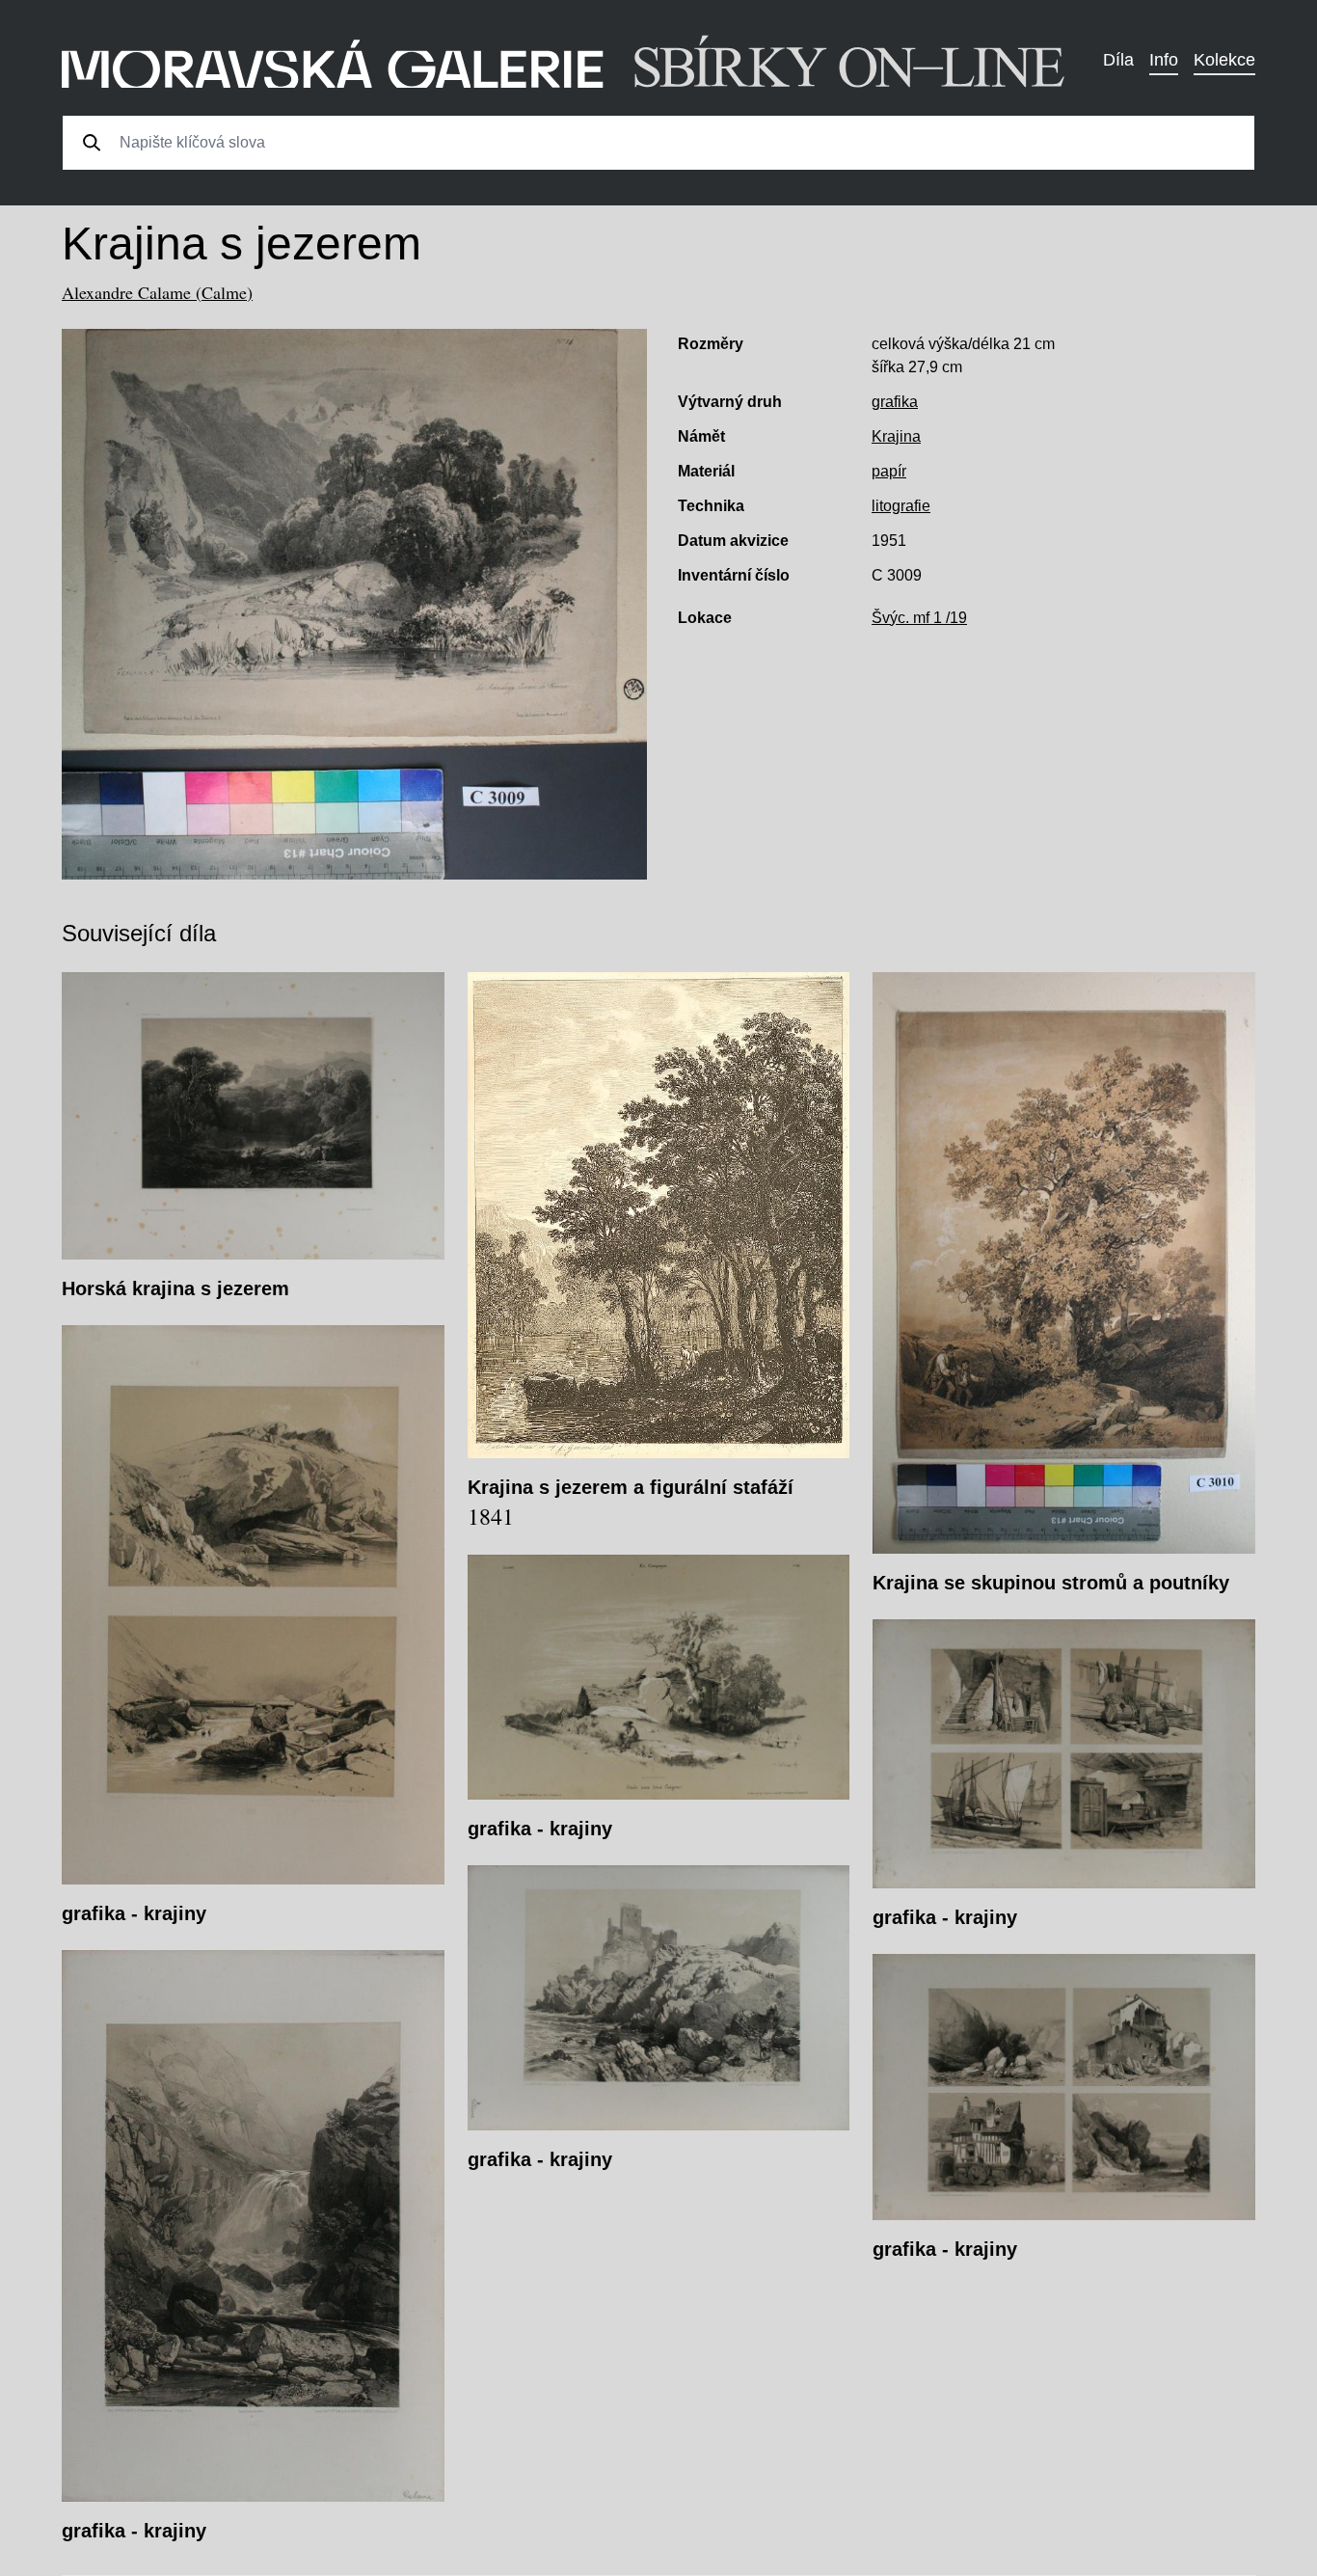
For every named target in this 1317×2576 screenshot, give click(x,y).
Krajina (896, 436)
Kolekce (1224, 60)
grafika (895, 402)
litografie (901, 506)
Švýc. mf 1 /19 (919, 618)
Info (1164, 60)
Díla (1118, 60)
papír (889, 471)
